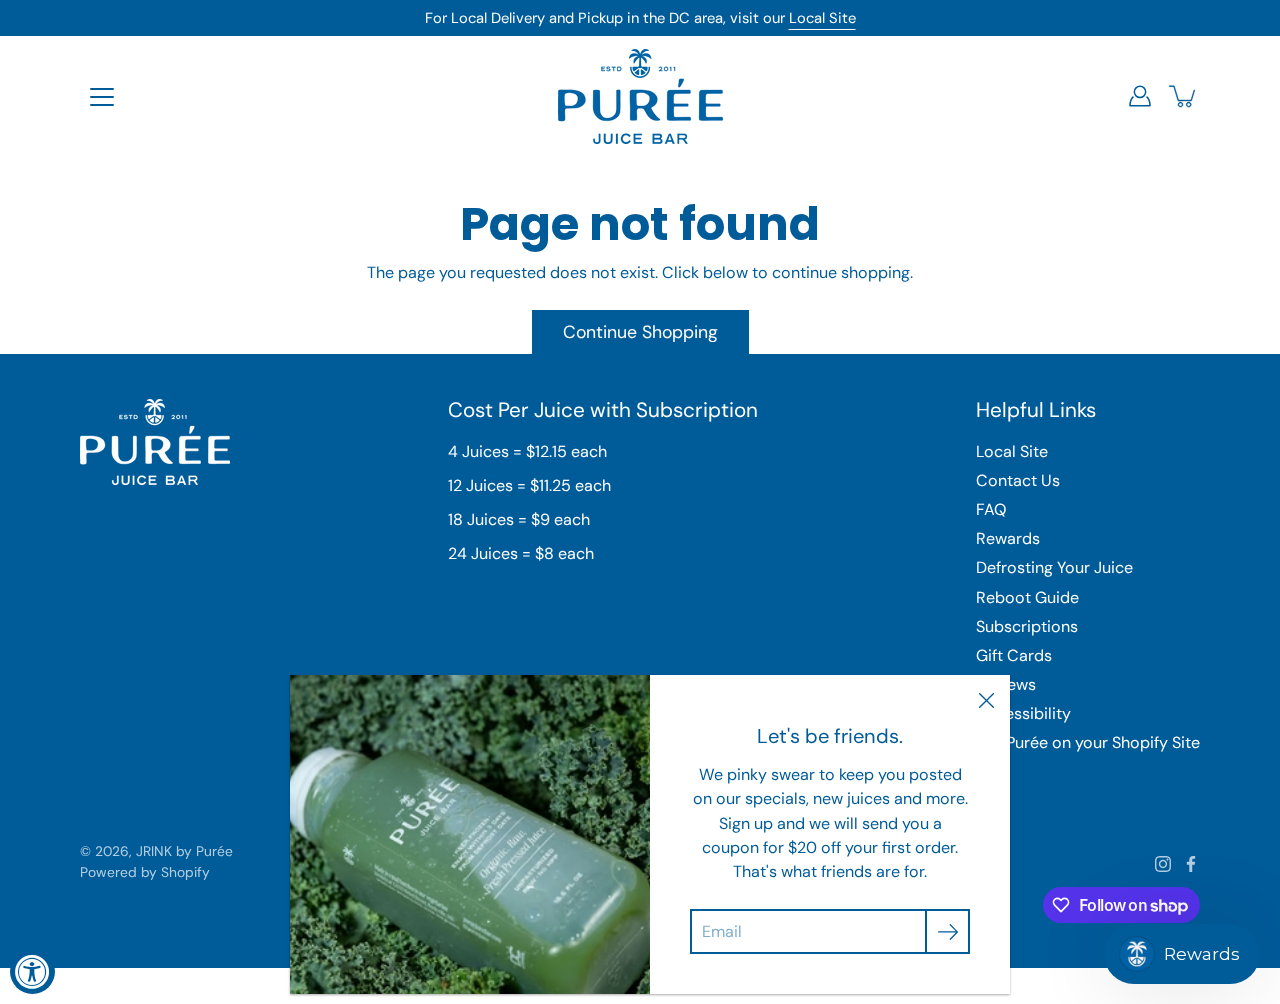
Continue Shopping (640, 331)
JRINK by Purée (184, 851)
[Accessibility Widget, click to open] (32, 971)
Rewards (1008, 538)
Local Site (822, 18)
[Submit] (947, 931)
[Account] (1140, 96)
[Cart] (1184, 96)
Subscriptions (1027, 626)
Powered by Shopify (145, 872)
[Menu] (102, 97)
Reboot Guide (1027, 597)
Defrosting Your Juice (1054, 567)
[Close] (986, 699)
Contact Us (1018, 480)
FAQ (991, 509)
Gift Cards (1014, 655)
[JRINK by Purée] (640, 96)
